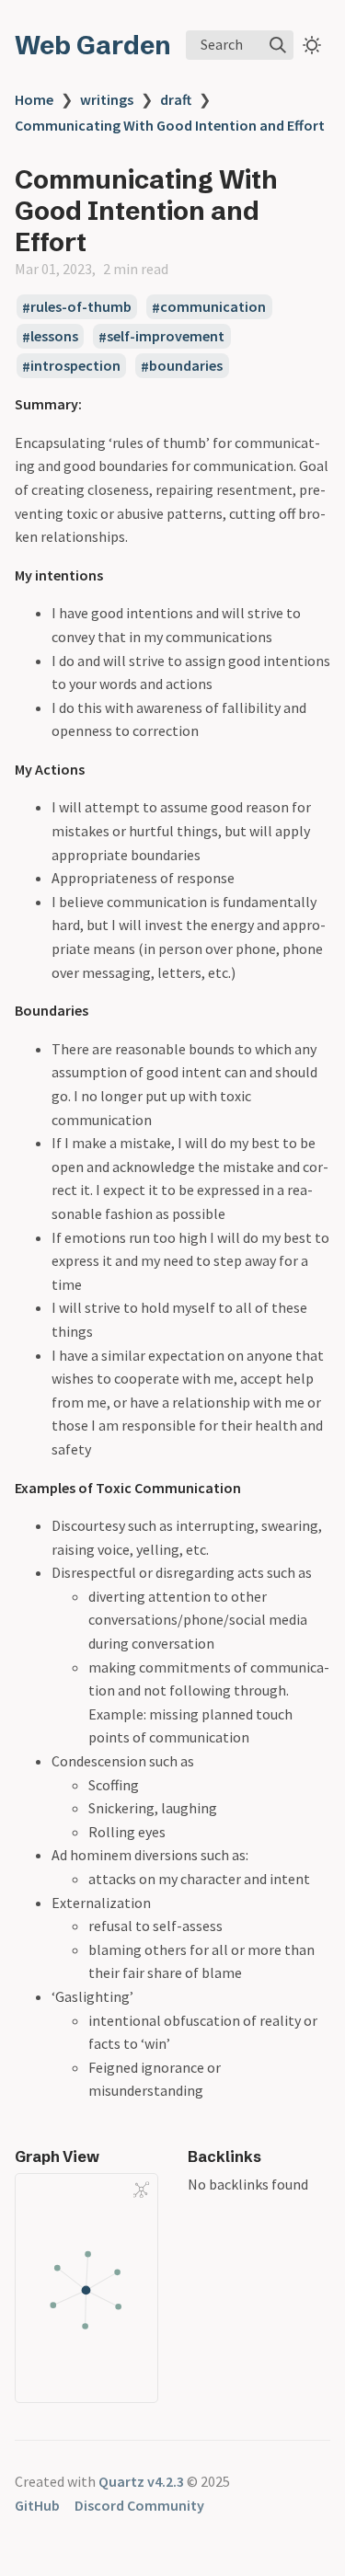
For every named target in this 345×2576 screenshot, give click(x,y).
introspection (75, 366)
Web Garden (93, 45)
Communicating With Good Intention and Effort (170, 125)
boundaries (186, 366)
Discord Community (139, 2505)
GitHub (37, 2505)
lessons (54, 337)
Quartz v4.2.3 (141, 2481)
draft (176, 99)
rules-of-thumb (81, 307)
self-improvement (166, 337)
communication (213, 307)
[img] (278, 45)
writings (107, 99)
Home (34, 99)
